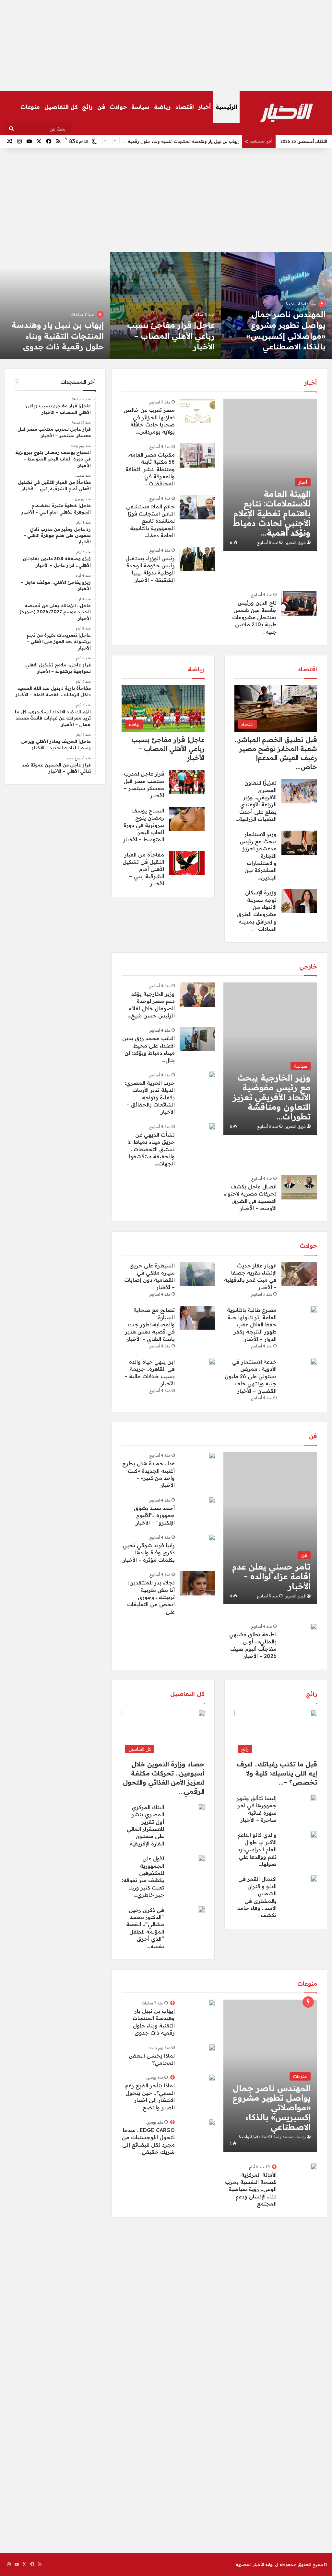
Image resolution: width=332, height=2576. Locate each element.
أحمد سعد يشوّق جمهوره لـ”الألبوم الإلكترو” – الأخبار (154, 1515)
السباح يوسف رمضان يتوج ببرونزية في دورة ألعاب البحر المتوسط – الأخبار (144, 825)
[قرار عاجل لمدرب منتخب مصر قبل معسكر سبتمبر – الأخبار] (187, 782)
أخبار (205, 107)
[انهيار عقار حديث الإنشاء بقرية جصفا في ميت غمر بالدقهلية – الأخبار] (299, 1274)
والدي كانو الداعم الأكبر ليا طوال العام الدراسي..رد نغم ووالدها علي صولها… (257, 1849)
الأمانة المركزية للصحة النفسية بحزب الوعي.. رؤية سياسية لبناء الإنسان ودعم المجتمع (251, 2189)
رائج (87, 107)
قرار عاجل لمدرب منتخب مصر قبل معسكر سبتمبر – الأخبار (183, 141)
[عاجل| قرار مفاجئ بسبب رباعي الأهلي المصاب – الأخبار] (166, 305)
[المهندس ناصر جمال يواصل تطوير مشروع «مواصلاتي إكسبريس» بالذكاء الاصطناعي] (277, 305)
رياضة (162, 107)
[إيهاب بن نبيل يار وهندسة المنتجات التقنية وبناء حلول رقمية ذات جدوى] (212, 2003)
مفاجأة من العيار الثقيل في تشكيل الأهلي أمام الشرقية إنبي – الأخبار (143, 869)
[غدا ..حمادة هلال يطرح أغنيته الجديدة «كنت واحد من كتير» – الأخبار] (212, 1455)
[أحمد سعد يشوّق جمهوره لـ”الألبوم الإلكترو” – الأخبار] (212, 1500)
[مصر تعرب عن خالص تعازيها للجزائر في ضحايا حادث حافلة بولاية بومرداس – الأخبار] (197, 411)
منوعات (30, 107)
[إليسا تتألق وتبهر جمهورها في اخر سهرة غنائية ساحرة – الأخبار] (314, 1798)
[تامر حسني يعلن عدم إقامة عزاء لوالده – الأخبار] (270, 1528)
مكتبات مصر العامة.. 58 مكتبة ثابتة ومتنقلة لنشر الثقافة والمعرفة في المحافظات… (150, 469)
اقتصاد (185, 107)
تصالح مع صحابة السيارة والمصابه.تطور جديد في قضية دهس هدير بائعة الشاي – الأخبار (150, 1324)
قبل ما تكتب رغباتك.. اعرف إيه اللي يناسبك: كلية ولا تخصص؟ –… (277, 1773)
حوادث (118, 107)
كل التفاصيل (61, 107)
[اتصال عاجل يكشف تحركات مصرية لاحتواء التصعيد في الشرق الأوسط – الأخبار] (299, 1187)
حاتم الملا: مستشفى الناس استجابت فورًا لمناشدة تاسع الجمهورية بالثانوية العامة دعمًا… (150, 521)
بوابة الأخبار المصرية (255, 2564)
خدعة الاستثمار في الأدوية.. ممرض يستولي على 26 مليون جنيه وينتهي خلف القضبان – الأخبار (251, 1376)
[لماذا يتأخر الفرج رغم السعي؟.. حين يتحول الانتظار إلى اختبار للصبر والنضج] (212, 2077)
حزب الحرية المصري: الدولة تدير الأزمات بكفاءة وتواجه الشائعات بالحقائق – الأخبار (150, 1097)
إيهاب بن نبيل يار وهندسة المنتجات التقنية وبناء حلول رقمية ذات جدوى (58, 336)
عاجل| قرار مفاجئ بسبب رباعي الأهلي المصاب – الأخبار (171, 336)
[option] (277, 305)
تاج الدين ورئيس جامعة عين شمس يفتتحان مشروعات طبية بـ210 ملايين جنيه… (254, 617)
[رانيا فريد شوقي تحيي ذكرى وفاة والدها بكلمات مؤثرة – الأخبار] (212, 1537)
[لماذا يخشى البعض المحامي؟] (212, 2048)
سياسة (140, 107)
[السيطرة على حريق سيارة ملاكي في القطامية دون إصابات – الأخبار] (197, 1274)
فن (101, 107)
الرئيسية (226, 107)
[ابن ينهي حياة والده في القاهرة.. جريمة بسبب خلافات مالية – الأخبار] (212, 1361)
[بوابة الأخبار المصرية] (287, 113)
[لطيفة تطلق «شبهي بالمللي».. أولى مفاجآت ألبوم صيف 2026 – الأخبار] (314, 1626)
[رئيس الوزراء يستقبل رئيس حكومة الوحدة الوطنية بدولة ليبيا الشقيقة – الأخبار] (197, 559)
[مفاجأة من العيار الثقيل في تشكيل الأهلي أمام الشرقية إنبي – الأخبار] (187, 863)
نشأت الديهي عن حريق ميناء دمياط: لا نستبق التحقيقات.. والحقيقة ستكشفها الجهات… (151, 1149)
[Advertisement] (166, 45)
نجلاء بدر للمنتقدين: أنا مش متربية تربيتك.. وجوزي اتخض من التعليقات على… (151, 1597)
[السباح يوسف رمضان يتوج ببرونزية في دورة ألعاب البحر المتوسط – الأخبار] (187, 819)
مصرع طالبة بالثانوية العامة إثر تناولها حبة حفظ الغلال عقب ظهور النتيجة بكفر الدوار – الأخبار (252, 1324)
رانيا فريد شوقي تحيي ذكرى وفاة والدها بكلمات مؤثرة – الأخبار (149, 1553)
